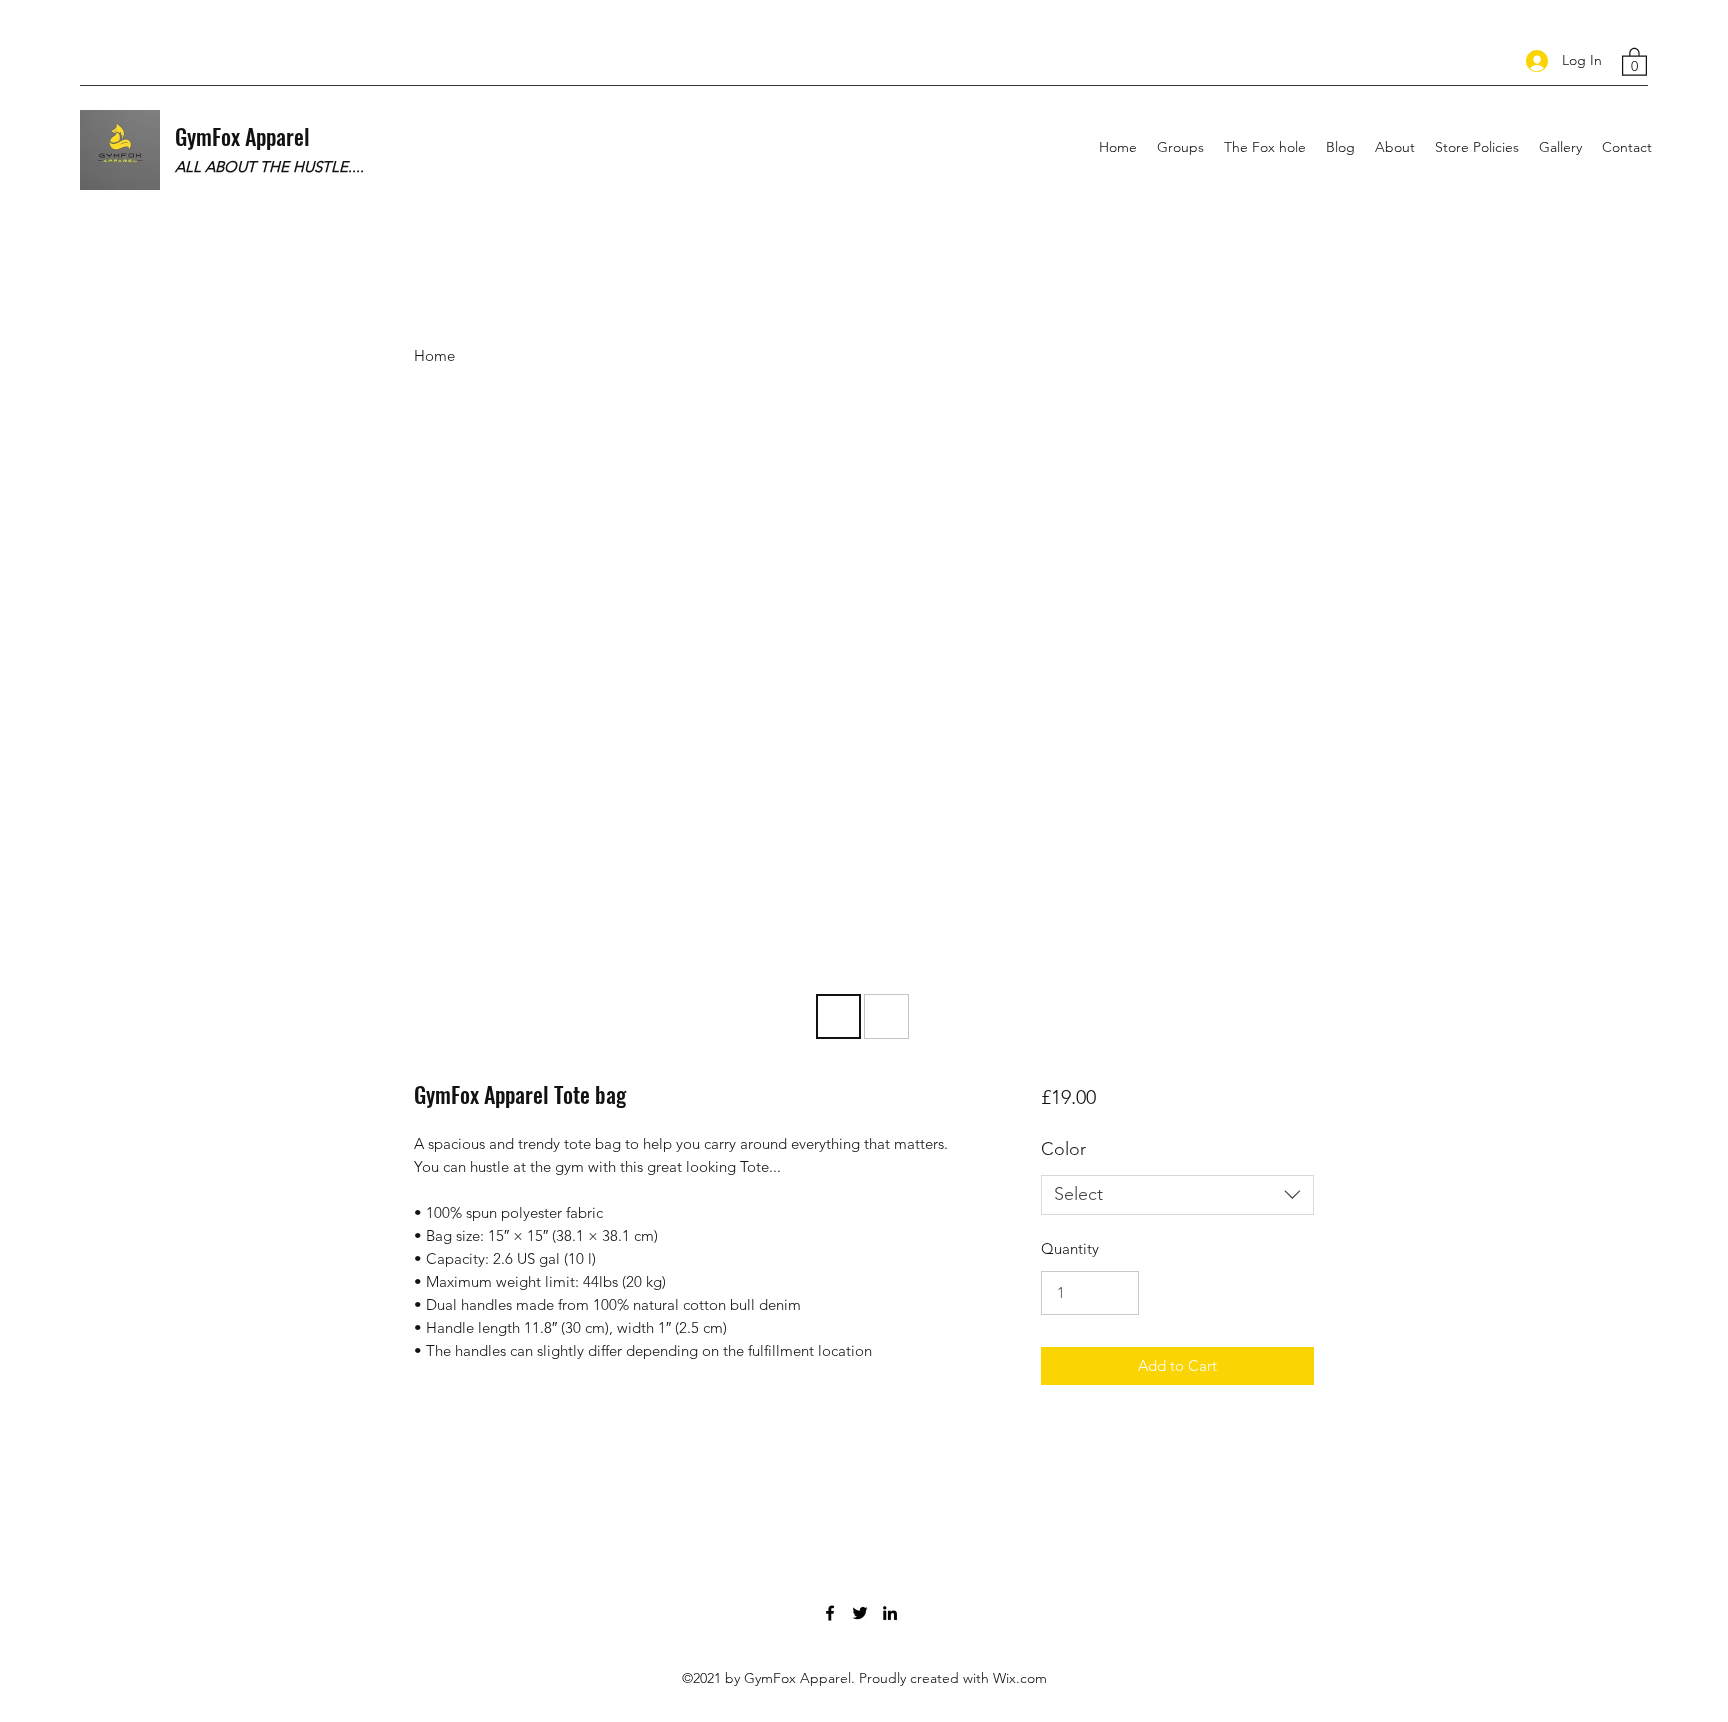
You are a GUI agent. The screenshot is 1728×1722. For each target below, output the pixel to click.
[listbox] (1177, 1195)
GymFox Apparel (242, 136)
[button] (1634, 61)
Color (1063, 1149)
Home (434, 355)
